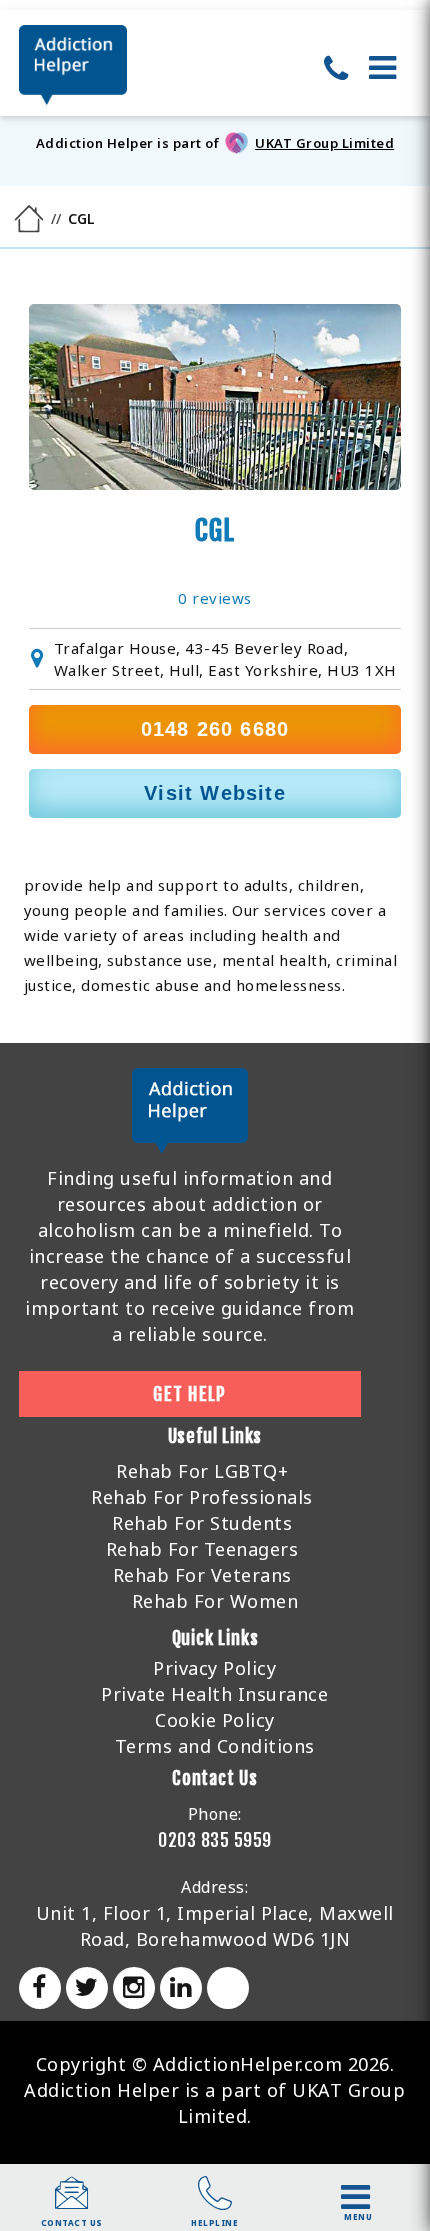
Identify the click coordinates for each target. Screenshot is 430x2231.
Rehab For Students (202, 1523)
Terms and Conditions (215, 1746)
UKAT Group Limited (324, 143)
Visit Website (215, 793)
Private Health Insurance (214, 1694)
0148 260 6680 (215, 729)
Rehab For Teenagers (202, 1549)
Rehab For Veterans (202, 1575)
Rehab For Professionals (202, 1497)
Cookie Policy (215, 1720)
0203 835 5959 (215, 1840)
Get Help (189, 1394)
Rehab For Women (215, 1601)
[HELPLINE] (215, 2203)
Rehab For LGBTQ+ (202, 1471)
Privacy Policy (214, 1668)
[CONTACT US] (72, 2203)
